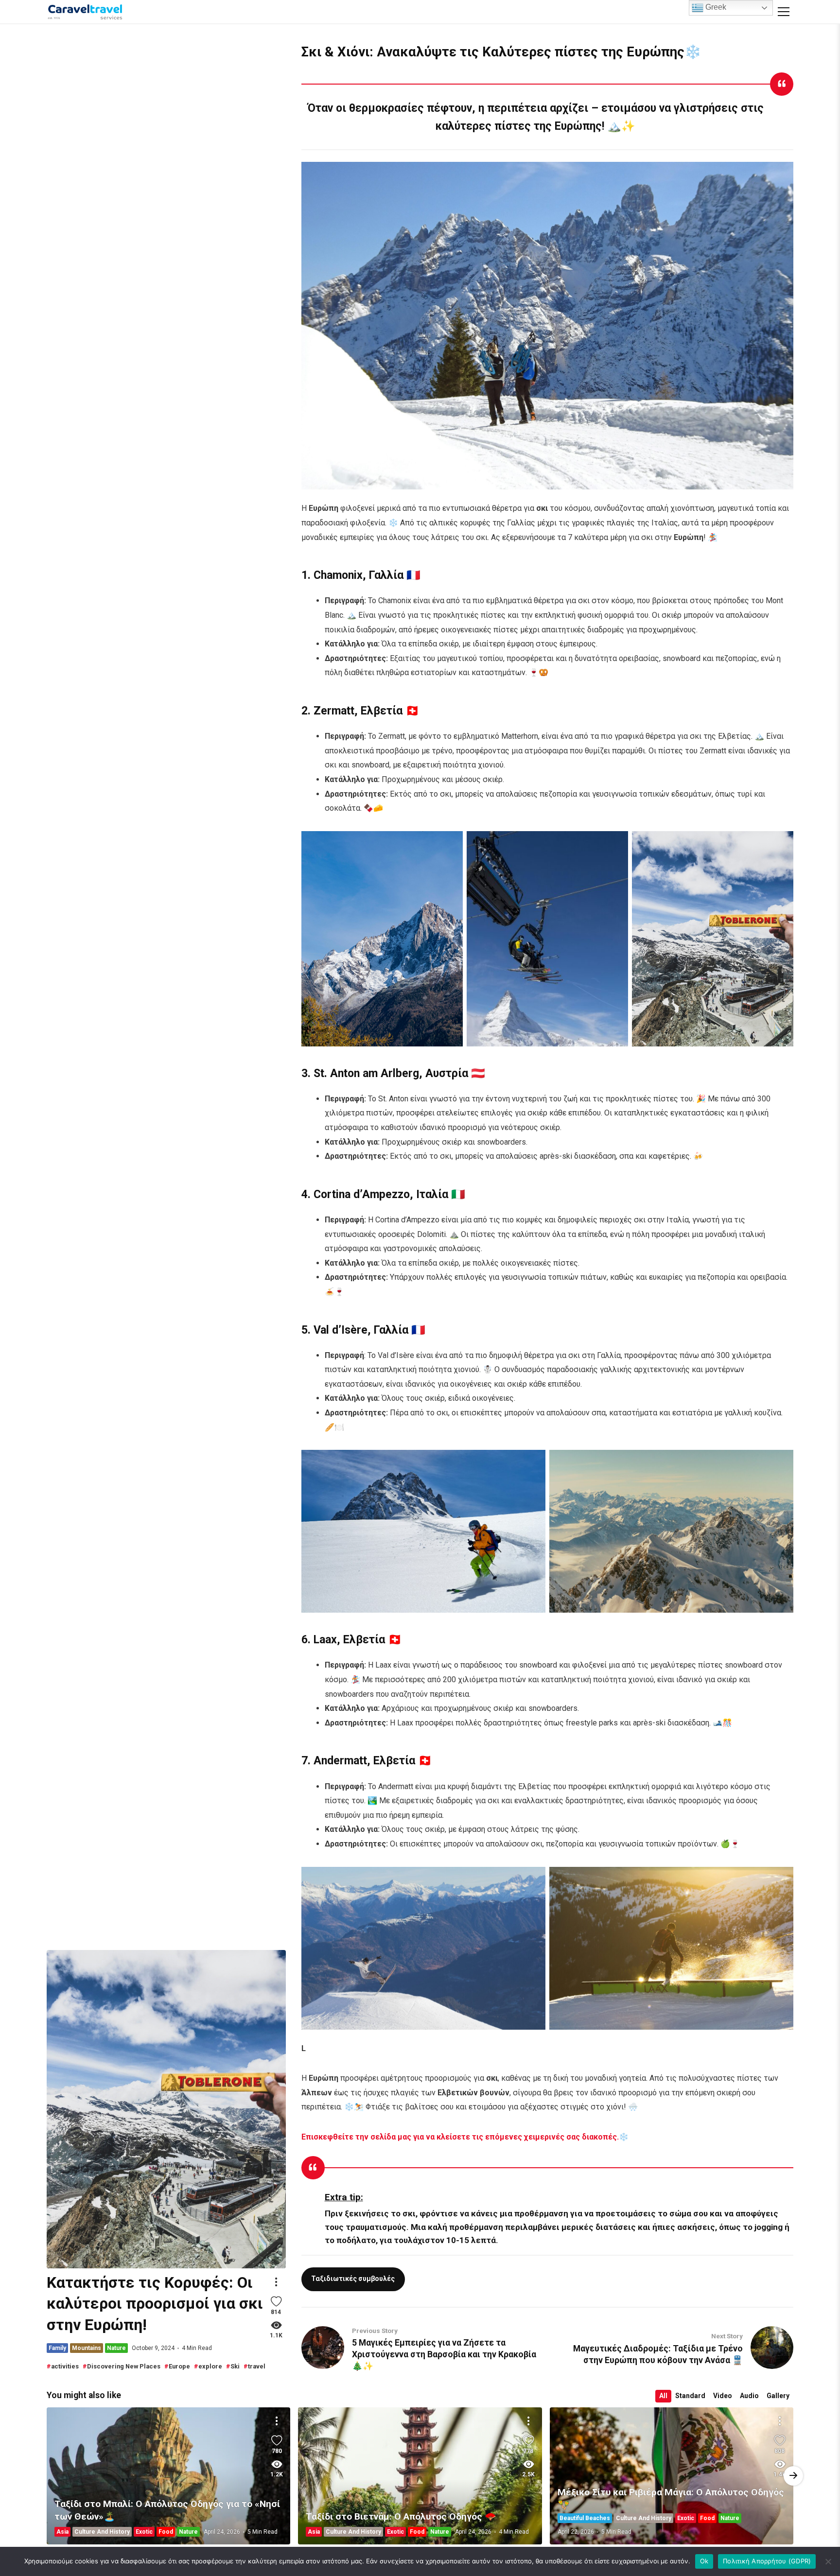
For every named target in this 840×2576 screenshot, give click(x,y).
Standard (690, 2396)
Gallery (778, 2396)
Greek (715, 7)
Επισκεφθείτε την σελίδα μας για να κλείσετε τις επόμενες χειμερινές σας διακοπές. (460, 2137)
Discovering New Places (124, 2366)
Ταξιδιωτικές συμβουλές (353, 2279)
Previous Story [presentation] (793, 2476)
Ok (704, 2561)
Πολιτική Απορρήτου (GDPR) (767, 2561)
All (663, 2396)
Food (166, 2532)
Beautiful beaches (585, 2518)
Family (57, 2348)
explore (210, 2366)
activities (65, 2366)
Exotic (144, 2532)
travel (257, 2366)
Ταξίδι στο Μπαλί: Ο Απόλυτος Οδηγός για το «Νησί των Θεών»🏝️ (167, 2510)
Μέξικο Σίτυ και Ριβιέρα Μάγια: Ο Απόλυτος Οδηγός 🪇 (671, 2498)
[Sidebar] (784, 12)
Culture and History (102, 2532)
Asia (62, 2532)
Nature (116, 2348)
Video (723, 2396)
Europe (179, 2366)
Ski (235, 2366)
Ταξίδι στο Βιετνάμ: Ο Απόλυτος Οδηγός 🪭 (420, 2476)
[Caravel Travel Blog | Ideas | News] (85, 12)
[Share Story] (276, 2282)
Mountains (87, 2348)
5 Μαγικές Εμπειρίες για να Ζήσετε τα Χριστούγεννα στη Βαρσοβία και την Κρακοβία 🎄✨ (444, 2354)
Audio (749, 2396)
